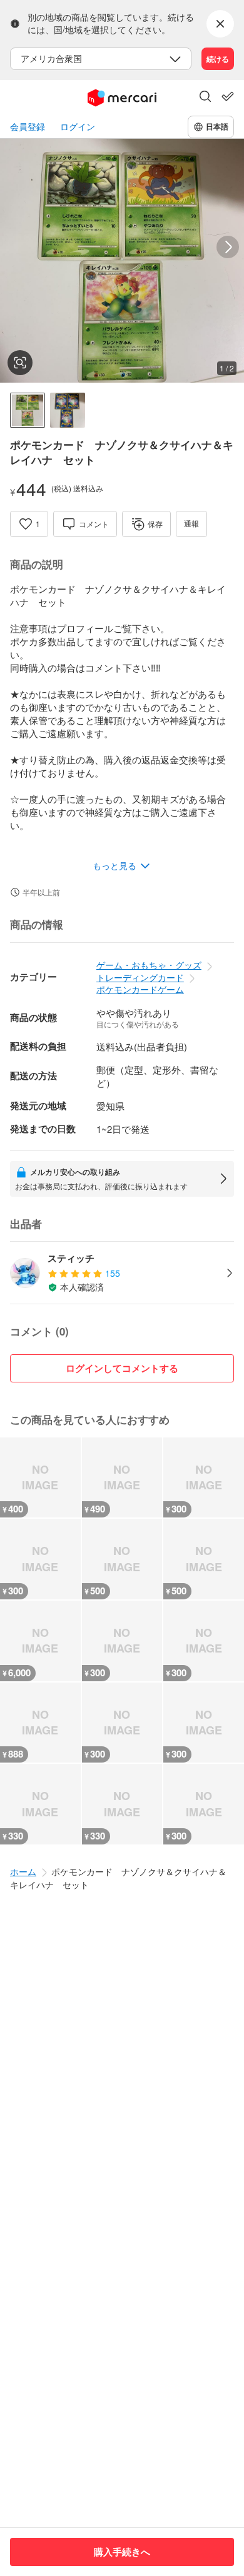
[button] (205, 98)
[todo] (228, 96)
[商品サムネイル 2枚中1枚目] (28, 410)
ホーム (23, 1871)
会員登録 (28, 127)
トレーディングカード (140, 977)
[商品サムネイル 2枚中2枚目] (68, 410)
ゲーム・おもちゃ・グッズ (149, 965)
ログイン (78, 127)
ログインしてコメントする (122, 1368)
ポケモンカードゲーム (140, 989)
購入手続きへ (122, 2552)
